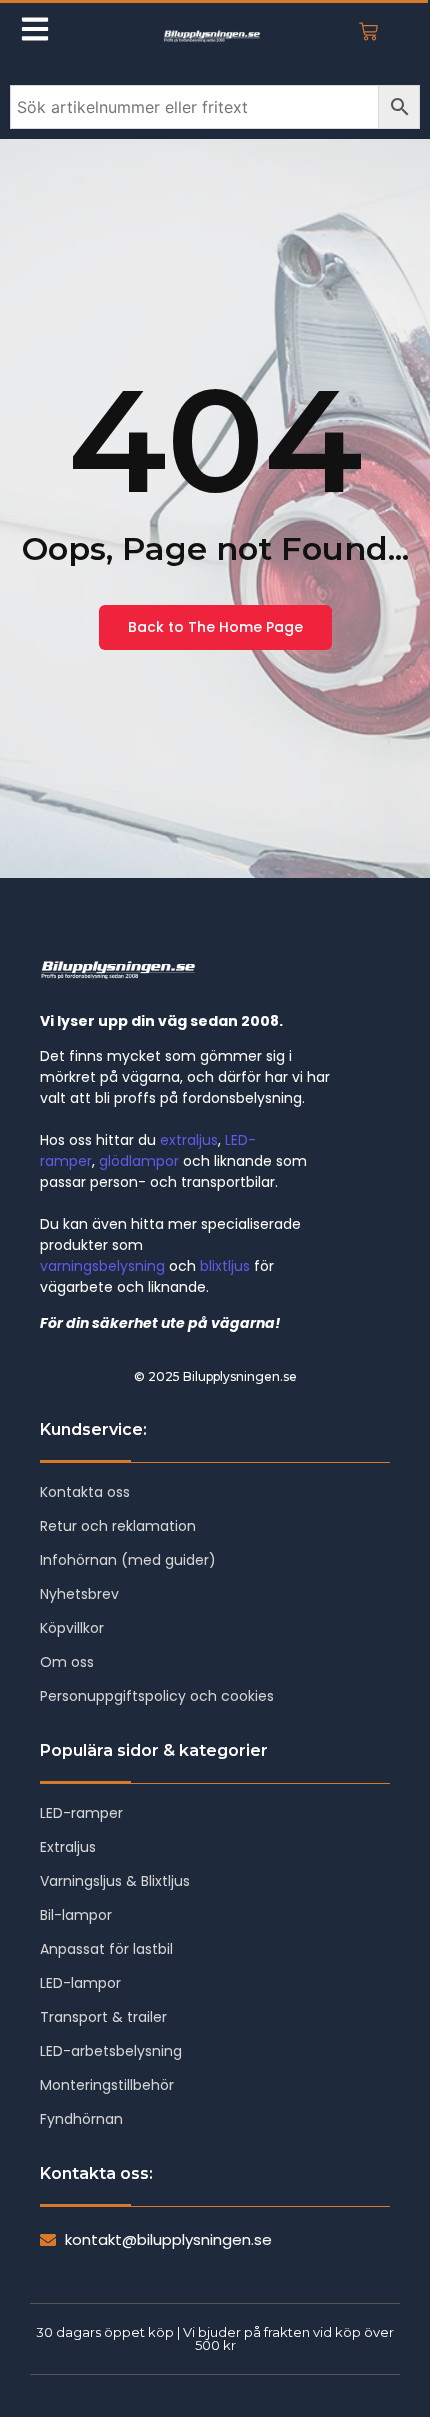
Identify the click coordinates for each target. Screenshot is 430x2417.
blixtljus (225, 1266)
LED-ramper (81, 1813)
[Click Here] (35, 32)
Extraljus (68, 1847)
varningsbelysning (102, 1266)
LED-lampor (80, 1983)
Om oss (67, 1662)
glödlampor (139, 1161)
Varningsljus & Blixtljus (115, 1881)
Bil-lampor (76, 1915)
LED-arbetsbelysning (111, 2051)
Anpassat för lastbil (106, 1949)
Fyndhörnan (81, 2119)
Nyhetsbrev (79, 1594)
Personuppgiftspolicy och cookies (157, 1696)
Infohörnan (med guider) (128, 1560)
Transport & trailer (103, 2017)
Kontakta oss (85, 1492)
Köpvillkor (72, 1628)
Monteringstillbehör (107, 2085)
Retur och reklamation (118, 1526)
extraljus (189, 1140)
